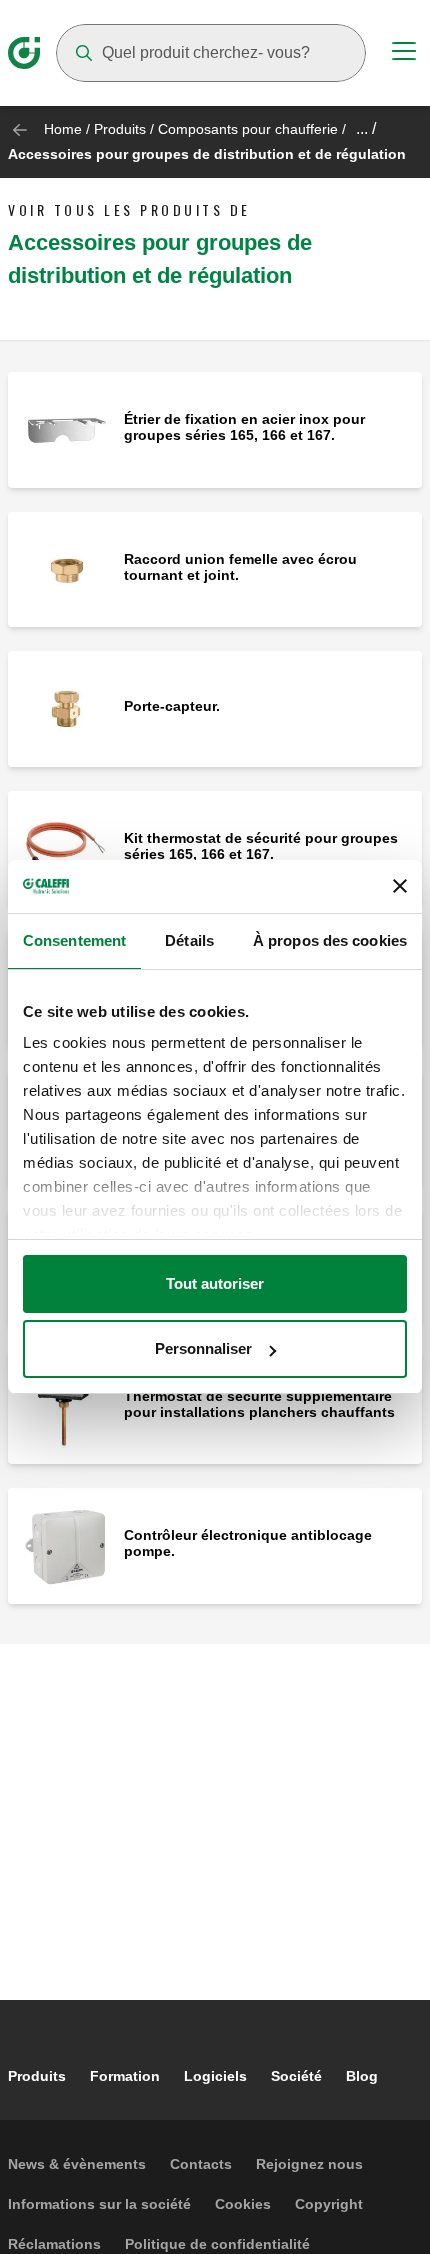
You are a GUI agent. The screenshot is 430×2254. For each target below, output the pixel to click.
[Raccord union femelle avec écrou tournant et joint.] (66, 568)
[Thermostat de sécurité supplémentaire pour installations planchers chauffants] (66, 1405)
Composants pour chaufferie (248, 129)
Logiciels (215, 2076)
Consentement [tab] (74, 940)
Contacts (201, 2164)
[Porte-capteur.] (66, 707)
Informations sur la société (99, 2204)
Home (63, 129)
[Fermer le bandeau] (400, 886)
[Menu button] (404, 54)
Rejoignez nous (309, 2164)
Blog (362, 2076)
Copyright (329, 2204)
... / (366, 128)
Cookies (243, 2204)
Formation (125, 2076)
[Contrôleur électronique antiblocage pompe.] (66, 1544)
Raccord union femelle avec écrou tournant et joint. (240, 567)
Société (296, 2076)
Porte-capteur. (172, 706)
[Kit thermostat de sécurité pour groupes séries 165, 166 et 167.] (66, 847)
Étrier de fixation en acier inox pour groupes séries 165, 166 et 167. (244, 427)
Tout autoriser (215, 1283)
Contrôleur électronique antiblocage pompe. (248, 1543)
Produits (120, 129)
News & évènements (77, 2164)
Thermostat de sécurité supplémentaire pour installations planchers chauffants (259, 1404)
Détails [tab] (189, 940)
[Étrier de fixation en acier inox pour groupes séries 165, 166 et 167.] (66, 428)
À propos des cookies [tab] (330, 940)
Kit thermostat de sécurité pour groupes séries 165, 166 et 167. (261, 846)
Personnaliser (203, 1348)
